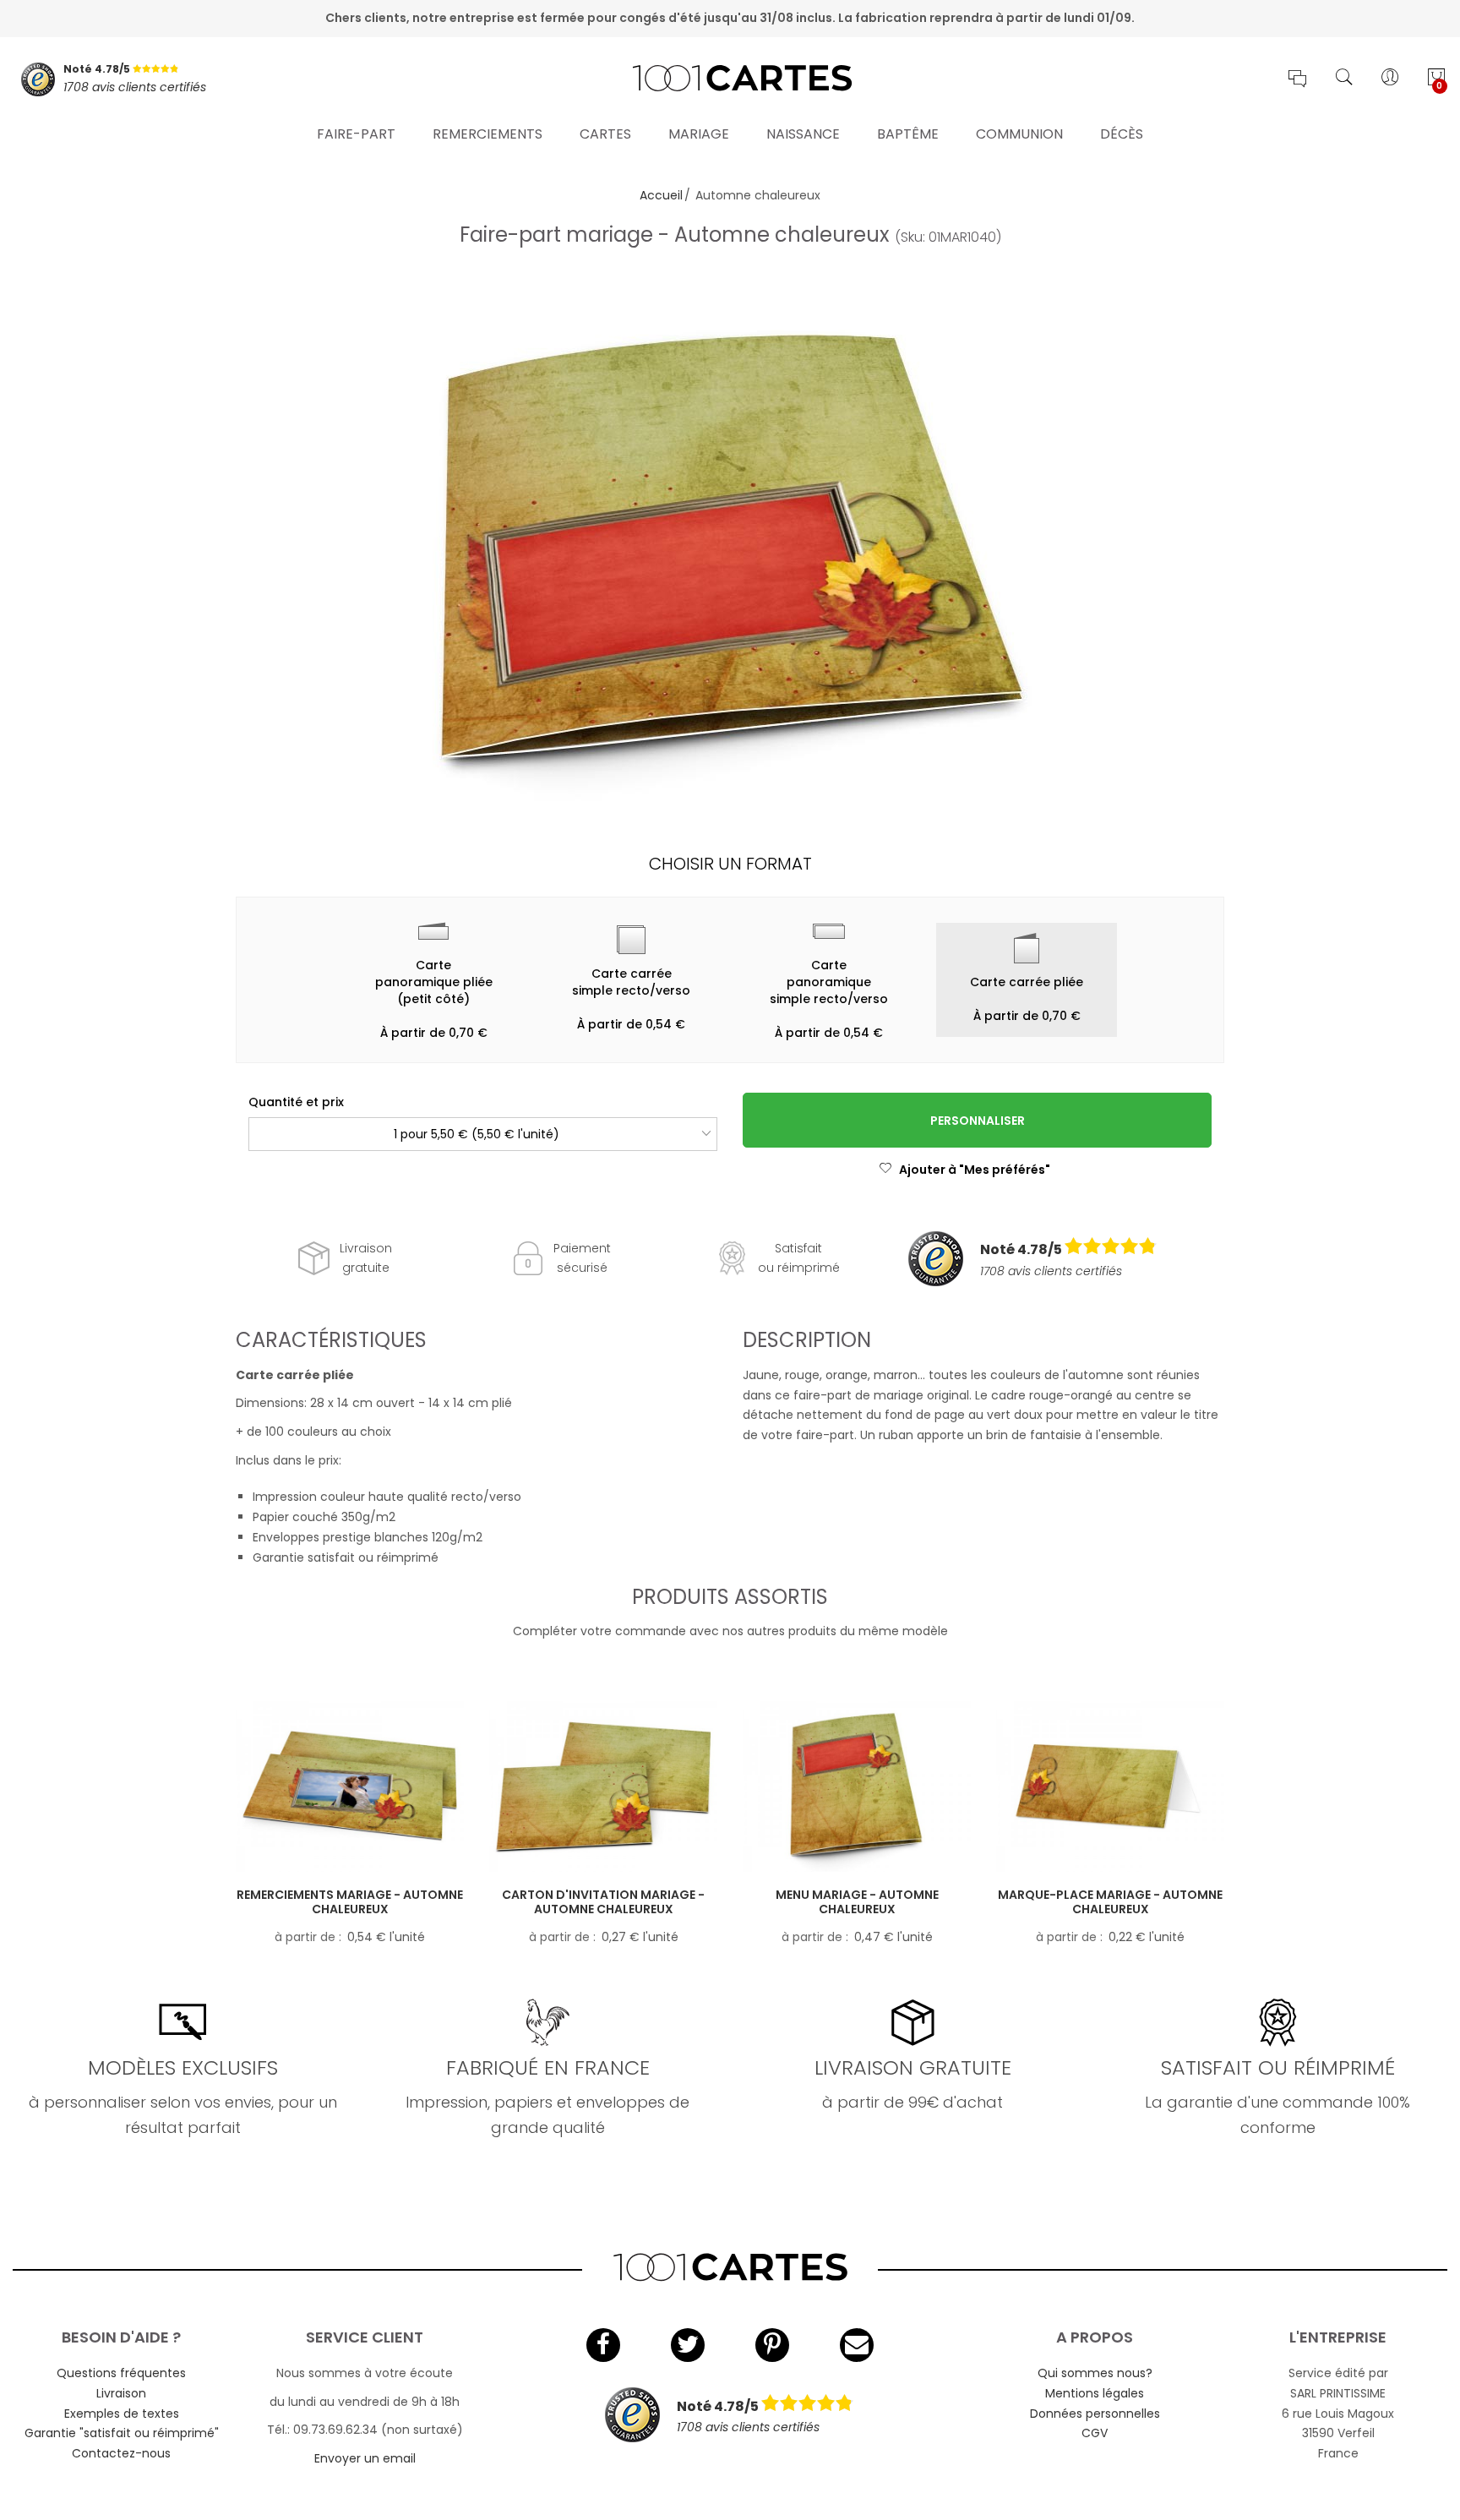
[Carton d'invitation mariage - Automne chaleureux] (603, 1787)
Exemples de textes (122, 2414)
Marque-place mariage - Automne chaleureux (1110, 1902)
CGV (1095, 2433)
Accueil (661, 195)
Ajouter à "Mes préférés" (975, 1170)
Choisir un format (730, 864)
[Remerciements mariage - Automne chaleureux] (350, 1787)
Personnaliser (978, 1121)
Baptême (908, 134)
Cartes (605, 134)
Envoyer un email (365, 2458)
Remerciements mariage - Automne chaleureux (350, 1902)
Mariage (699, 134)
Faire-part (356, 134)
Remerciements (488, 134)
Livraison (121, 2393)
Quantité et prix (296, 1102)
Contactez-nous (121, 2453)
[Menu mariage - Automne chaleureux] (857, 1787)
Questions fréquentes (121, 2373)
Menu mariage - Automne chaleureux (857, 1902)
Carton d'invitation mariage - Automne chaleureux (603, 1902)
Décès (1122, 134)
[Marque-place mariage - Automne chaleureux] (1110, 1787)
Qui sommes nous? (1095, 2373)
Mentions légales (1095, 2393)
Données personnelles (1095, 2414)
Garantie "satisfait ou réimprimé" (122, 2433)
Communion (1019, 134)
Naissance (803, 134)
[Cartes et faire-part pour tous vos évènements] (730, 79)
